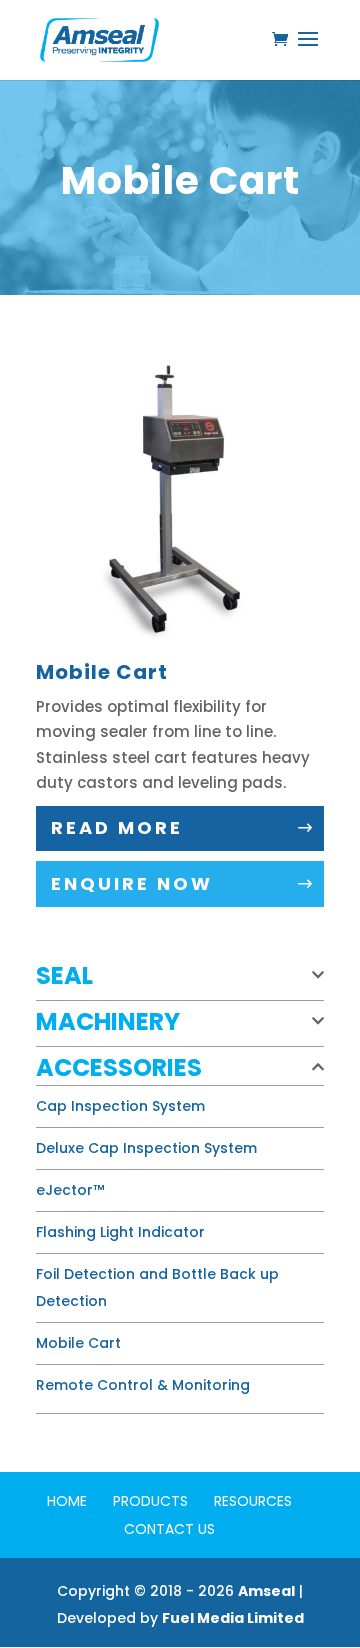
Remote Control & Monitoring (143, 1385)
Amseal (266, 1591)
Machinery (108, 1021)
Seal (64, 975)
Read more (117, 827)
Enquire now (132, 883)
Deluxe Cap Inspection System (146, 1148)
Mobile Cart (78, 1343)
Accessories (119, 1067)
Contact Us (169, 1529)
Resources (253, 1501)
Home (67, 1501)
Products (150, 1501)
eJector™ (70, 1190)
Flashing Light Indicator (120, 1232)
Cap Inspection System (120, 1106)
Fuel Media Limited (233, 1618)
